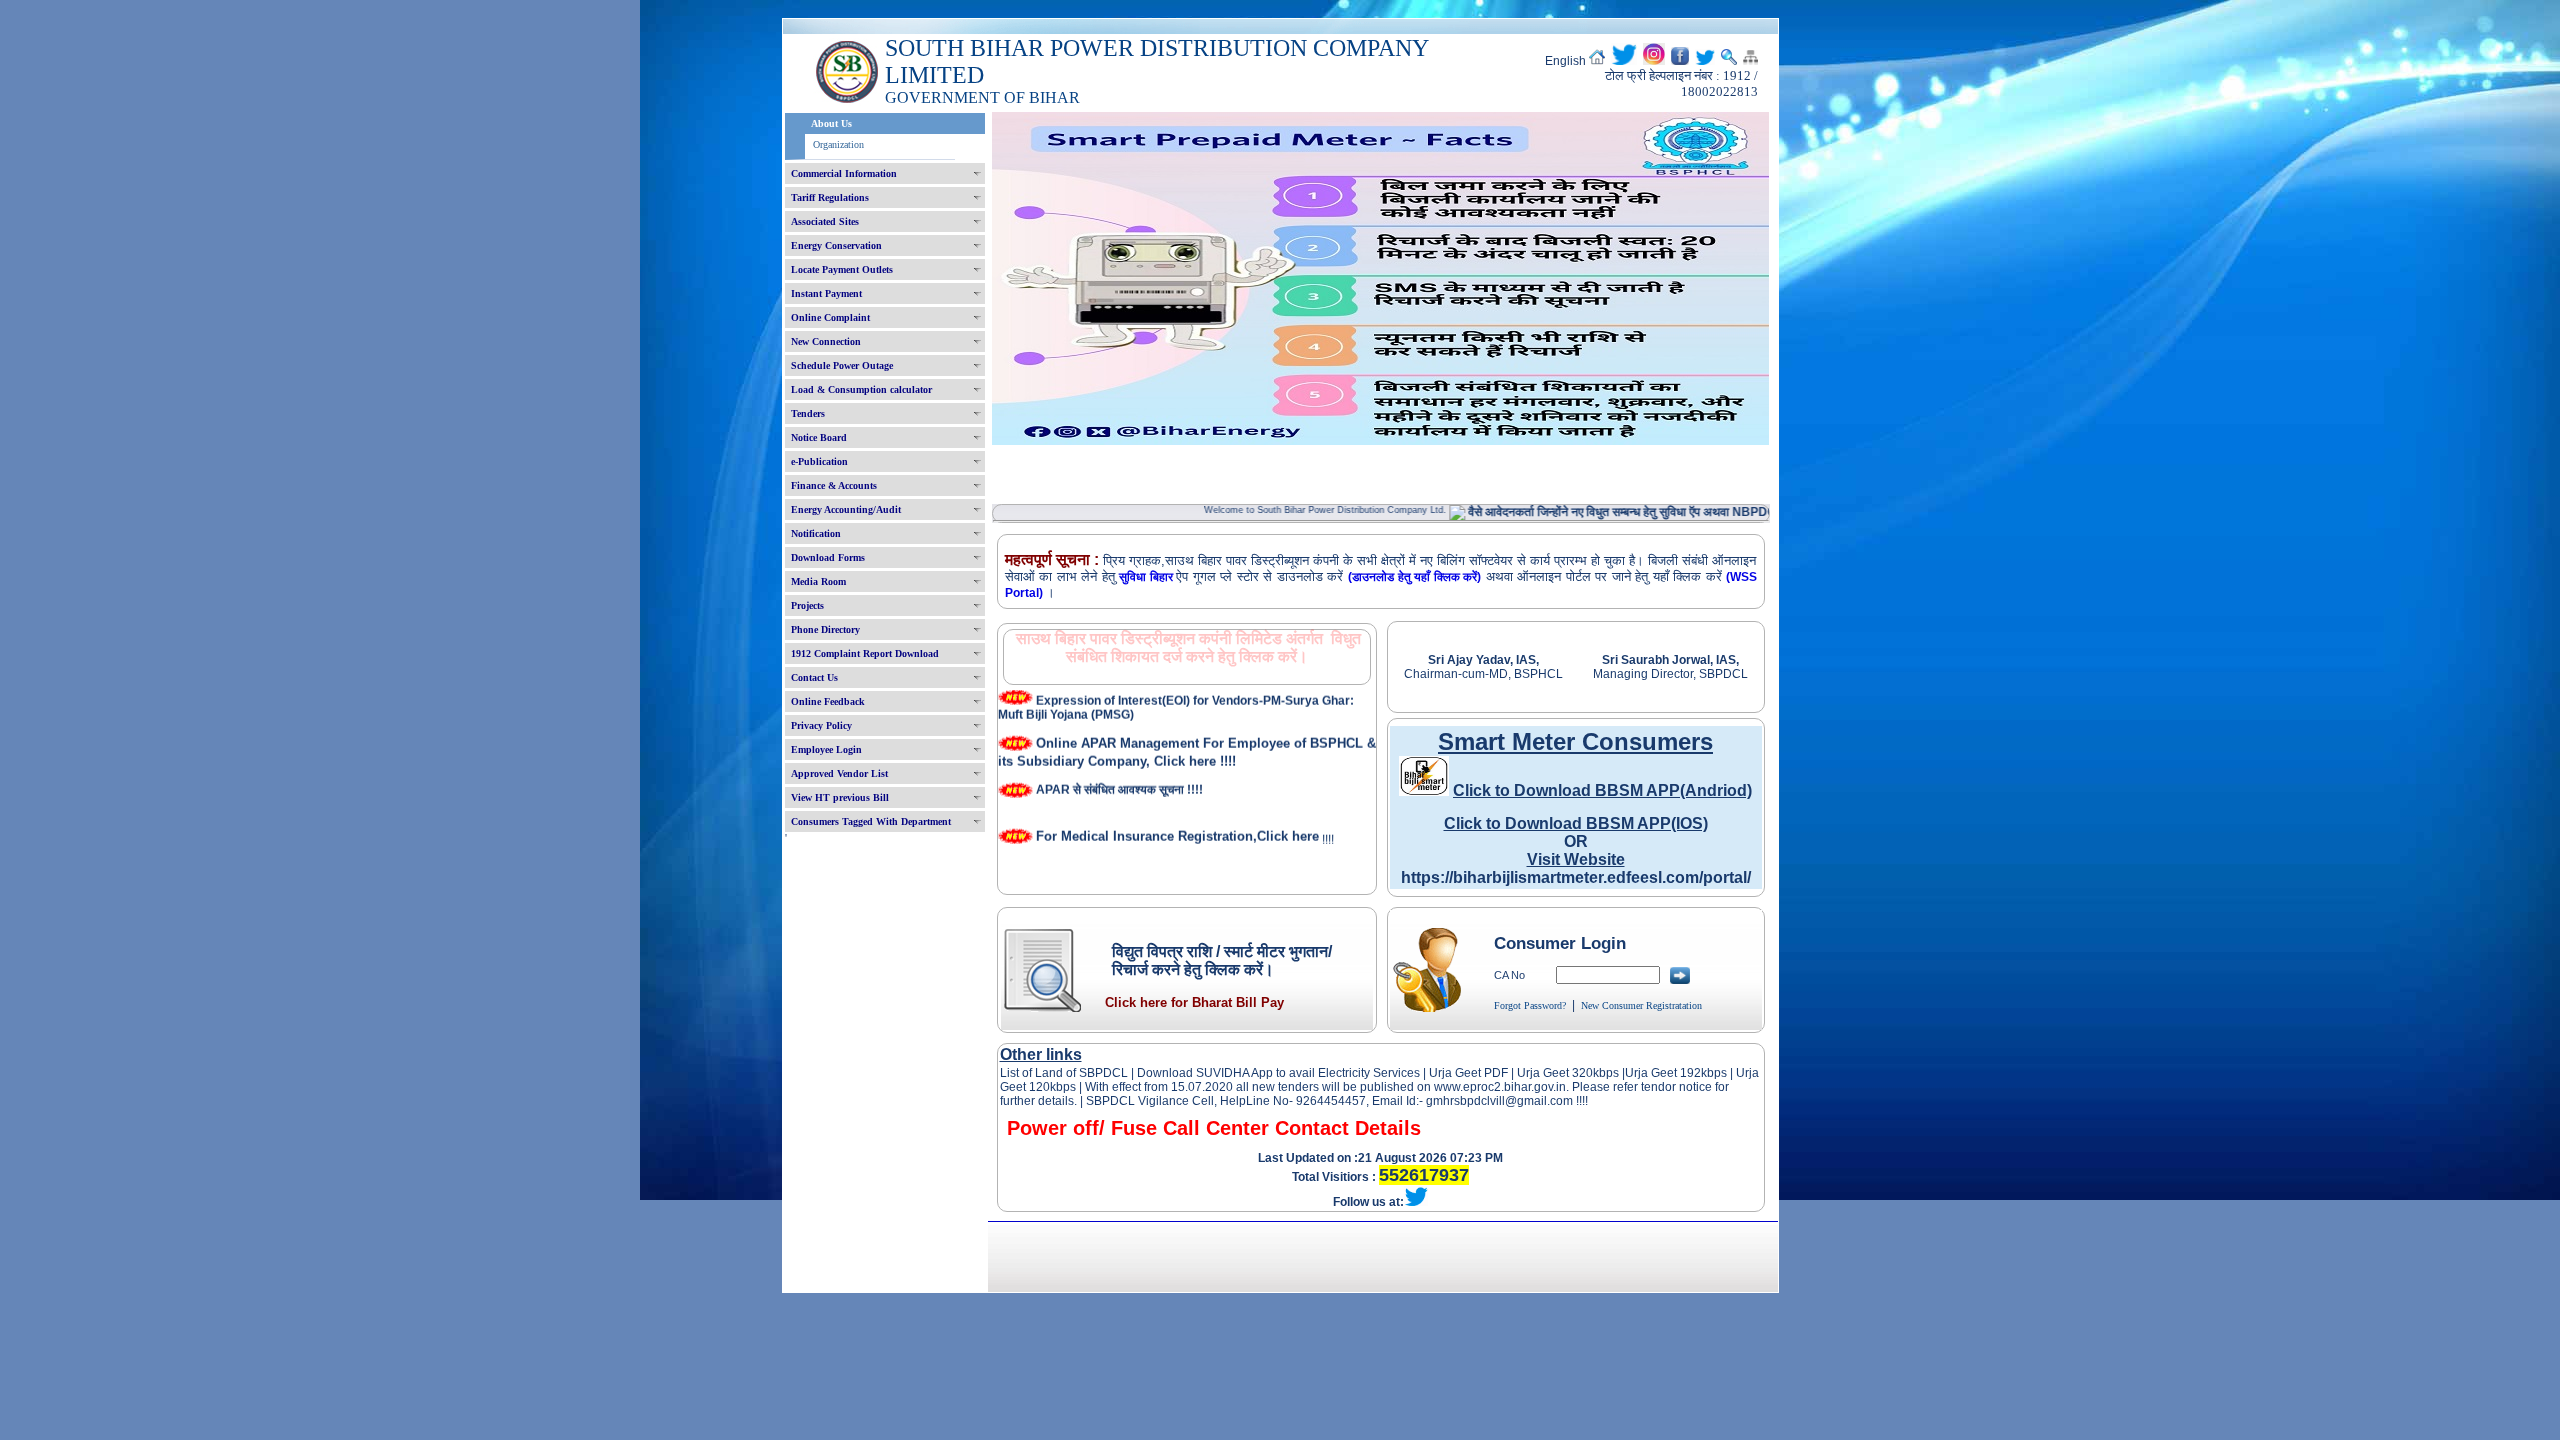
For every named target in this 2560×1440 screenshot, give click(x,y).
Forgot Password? (1530, 1005)
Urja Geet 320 (1555, 1073)
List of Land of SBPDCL (1064, 1073)
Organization (838, 144)
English (1565, 61)
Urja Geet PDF (1468, 1073)
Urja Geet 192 (1663, 1073)
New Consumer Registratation (1641, 1005)
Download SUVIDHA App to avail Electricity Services (1278, 1073)
